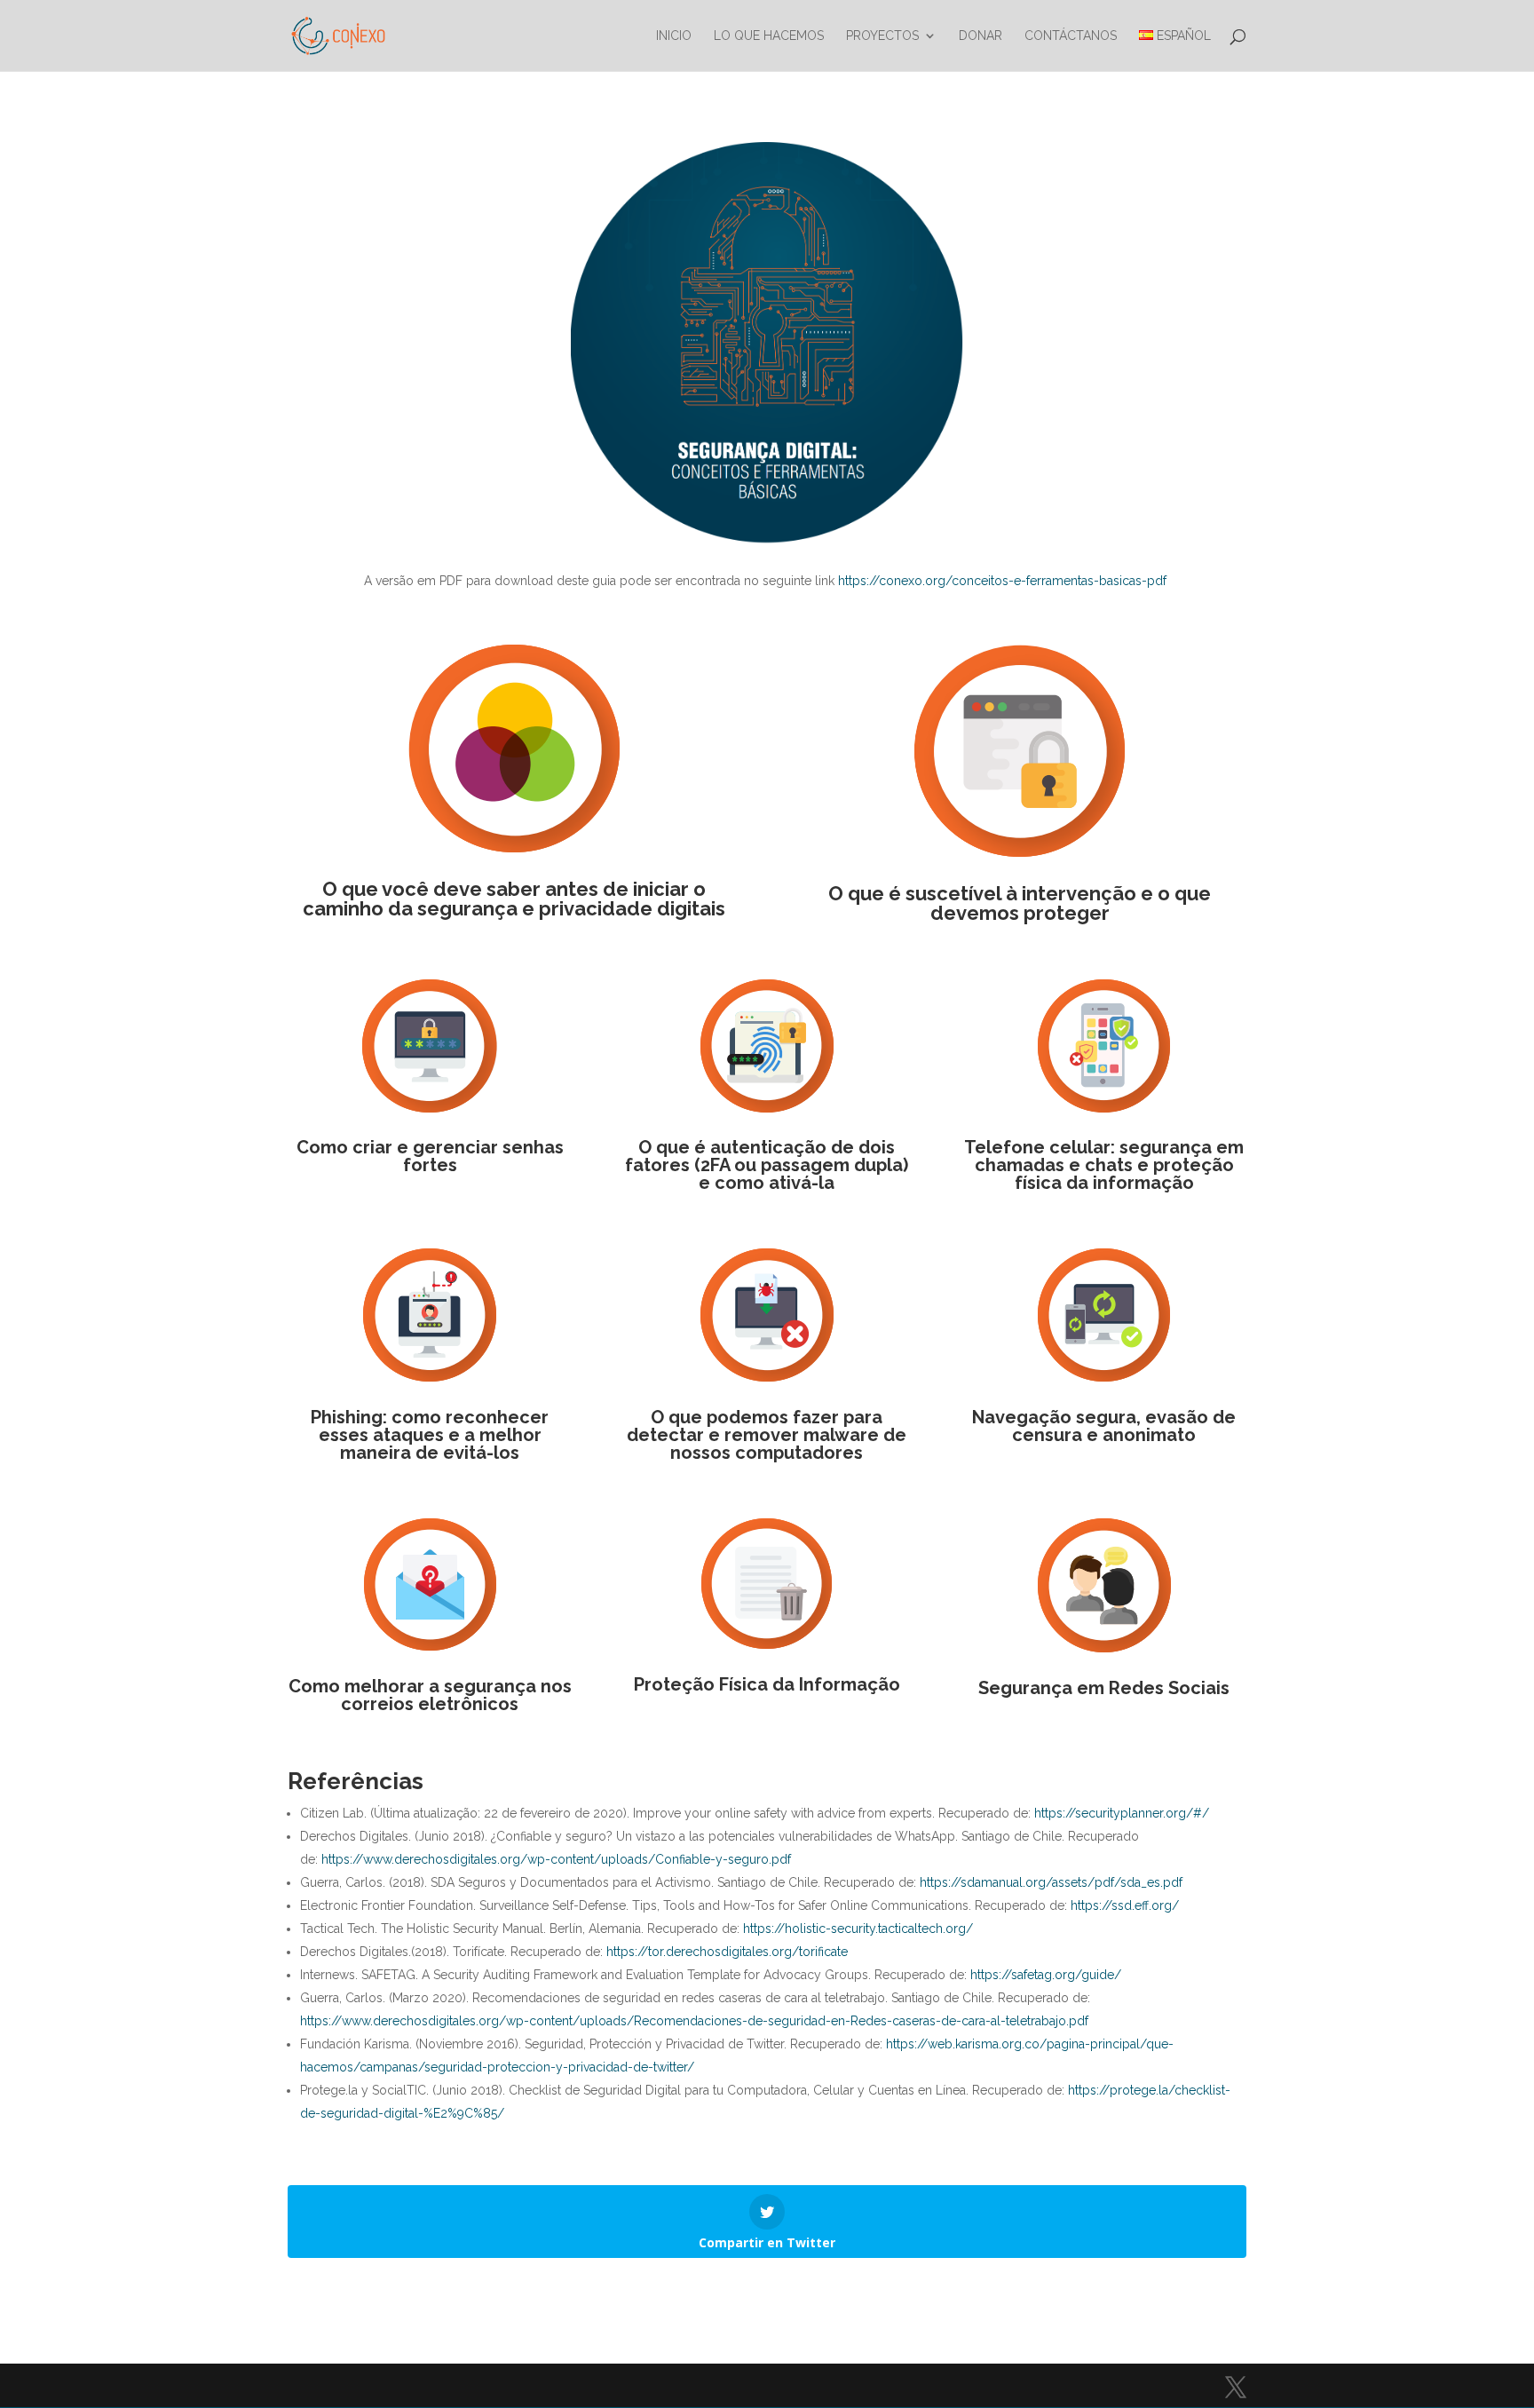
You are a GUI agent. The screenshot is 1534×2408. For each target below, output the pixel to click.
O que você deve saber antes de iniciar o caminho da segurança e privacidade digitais (514, 899)
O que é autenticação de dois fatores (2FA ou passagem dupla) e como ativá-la (767, 1165)
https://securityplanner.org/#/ (1122, 1813)
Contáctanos (1071, 36)
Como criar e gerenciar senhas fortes (430, 1156)
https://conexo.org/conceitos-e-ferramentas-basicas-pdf (1002, 581)
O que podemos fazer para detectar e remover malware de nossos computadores (767, 1435)
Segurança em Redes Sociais (1104, 1688)
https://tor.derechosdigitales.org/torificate (725, 1952)
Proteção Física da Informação (767, 1684)
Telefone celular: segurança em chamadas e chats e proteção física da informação (1104, 1165)
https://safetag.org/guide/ (1046, 1975)
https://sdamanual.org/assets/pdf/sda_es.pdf (1051, 1882)
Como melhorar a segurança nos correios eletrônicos (430, 1695)
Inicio (674, 36)
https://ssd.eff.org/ (1125, 1905)
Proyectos (882, 36)
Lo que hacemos (769, 36)
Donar (980, 36)
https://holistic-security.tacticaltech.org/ (856, 1929)
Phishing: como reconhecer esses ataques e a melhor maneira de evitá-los (430, 1435)
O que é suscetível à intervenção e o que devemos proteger (1020, 903)
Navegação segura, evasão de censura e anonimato (1104, 1426)
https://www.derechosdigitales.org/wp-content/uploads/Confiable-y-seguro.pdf (554, 1859)
